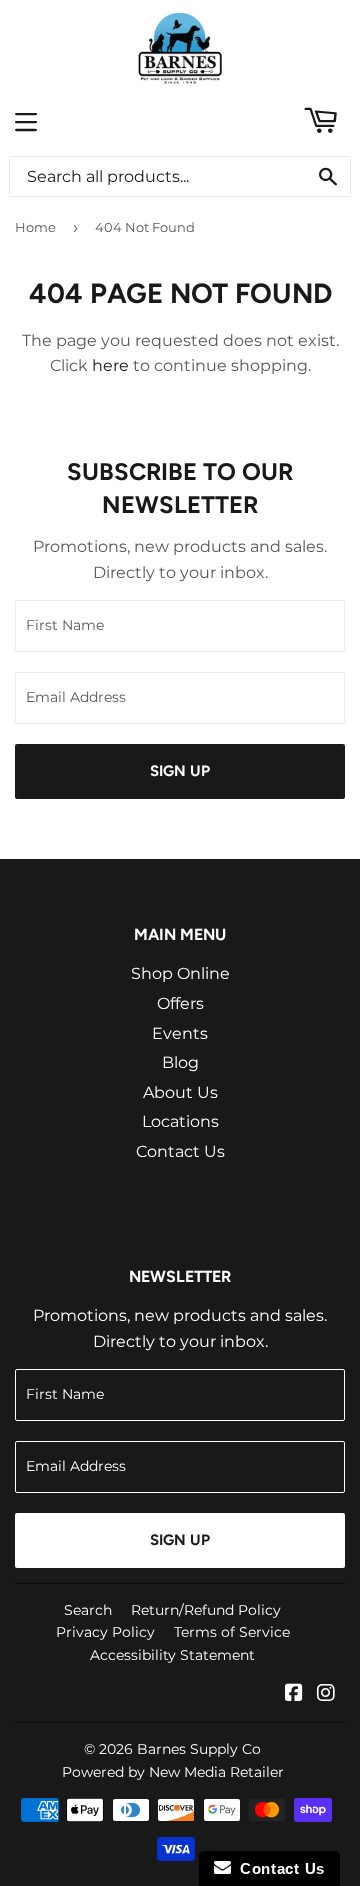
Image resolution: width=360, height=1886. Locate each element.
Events (180, 1033)
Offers (180, 1003)
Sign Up (180, 771)
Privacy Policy (105, 1632)
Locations (180, 1121)
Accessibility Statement (172, 1655)
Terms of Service (232, 1632)
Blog (180, 1062)
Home (35, 227)
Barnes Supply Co (199, 1749)
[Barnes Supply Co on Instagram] (326, 1694)
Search (88, 1610)
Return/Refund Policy (206, 1610)
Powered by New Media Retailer (173, 1772)
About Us (180, 1092)
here (110, 365)
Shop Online (180, 973)
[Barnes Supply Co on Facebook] (294, 1694)
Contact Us (180, 1151)
